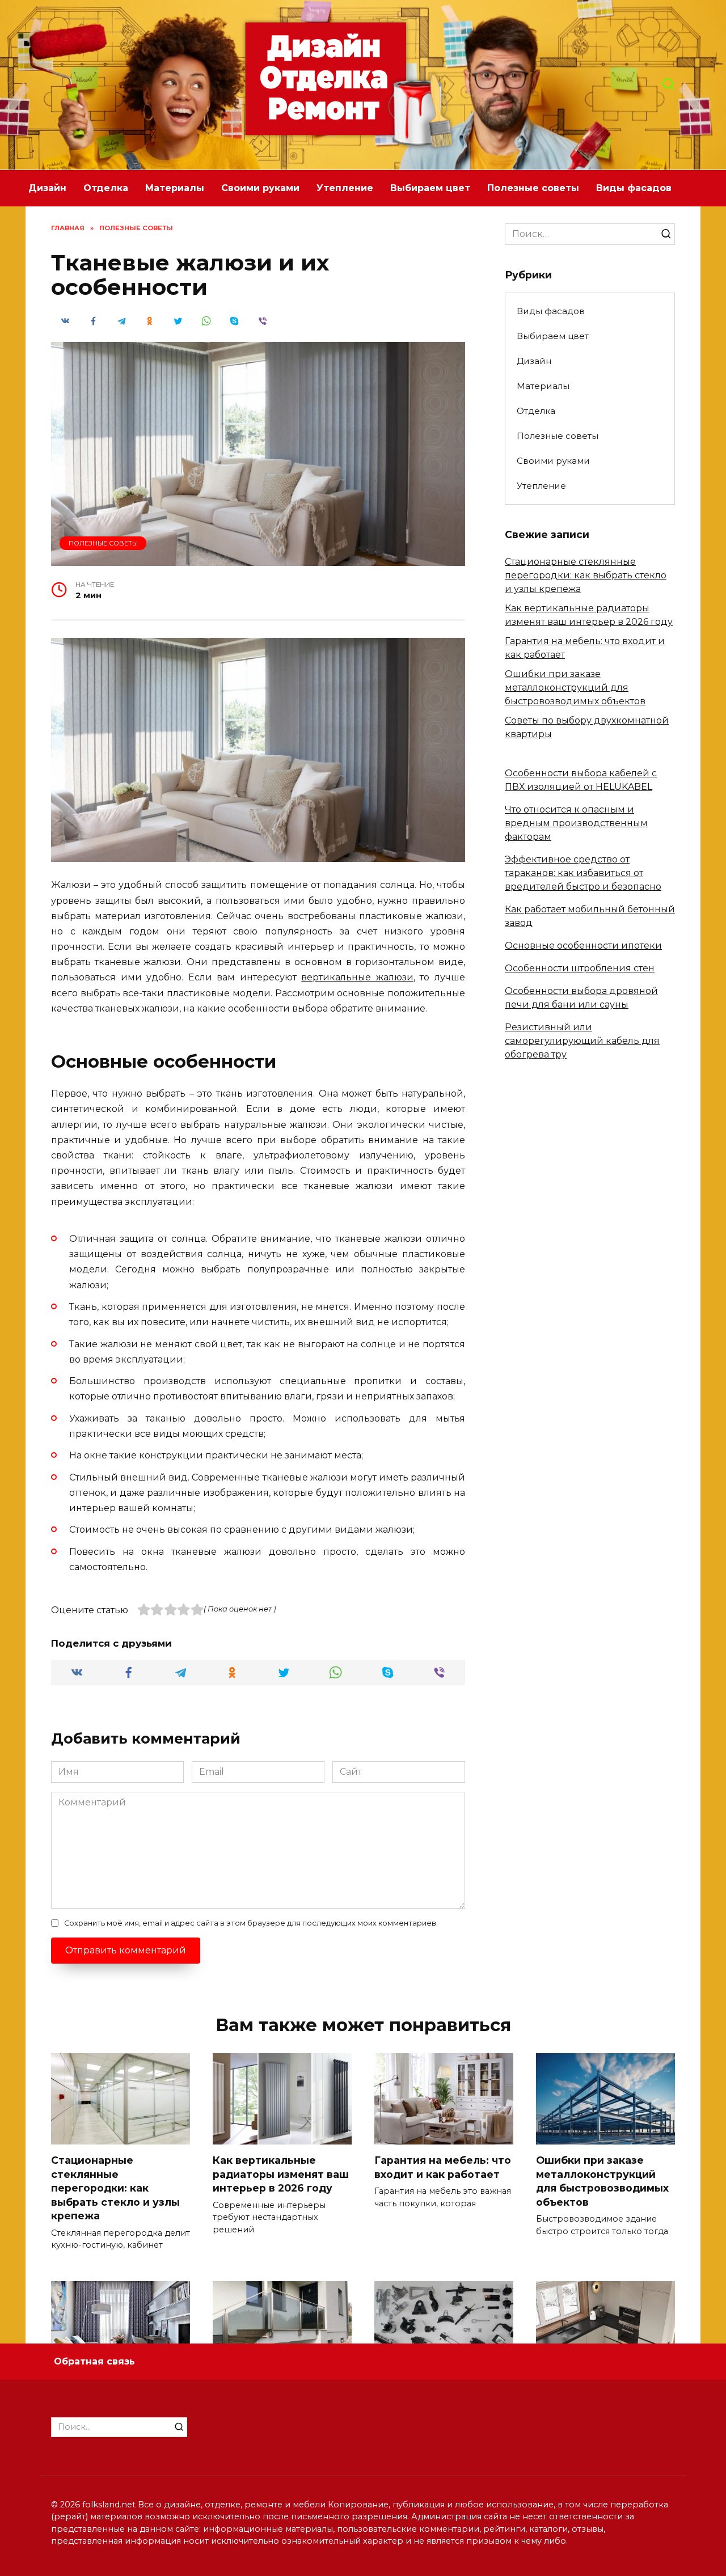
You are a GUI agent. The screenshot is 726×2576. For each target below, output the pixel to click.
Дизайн (47, 188)
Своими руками (260, 188)
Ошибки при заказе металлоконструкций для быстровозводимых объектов (575, 688)
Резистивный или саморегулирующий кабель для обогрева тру (582, 1041)
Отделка (106, 188)
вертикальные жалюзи (357, 977)
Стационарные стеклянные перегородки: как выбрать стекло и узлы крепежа (586, 575)
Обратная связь (94, 2361)
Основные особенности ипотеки (583, 946)
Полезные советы (533, 188)
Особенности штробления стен (580, 968)
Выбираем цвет (430, 188)
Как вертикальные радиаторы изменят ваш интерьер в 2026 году (281, 2174)
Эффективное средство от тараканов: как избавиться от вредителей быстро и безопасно (583, 873)
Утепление (345, 188)
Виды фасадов (634, 188)
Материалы (175, 188)
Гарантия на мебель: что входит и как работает (443, 2167)
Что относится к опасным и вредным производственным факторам (576, 823)
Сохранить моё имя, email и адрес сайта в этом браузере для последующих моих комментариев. (251, 1923)
